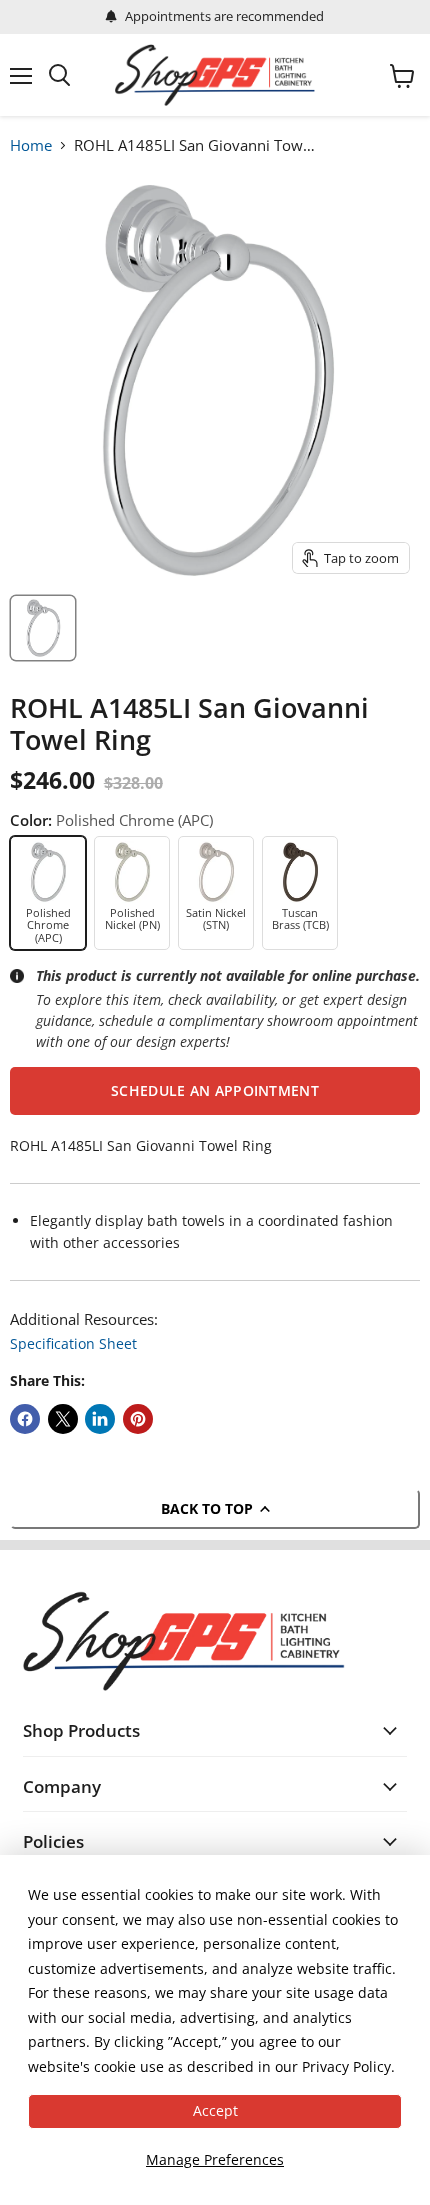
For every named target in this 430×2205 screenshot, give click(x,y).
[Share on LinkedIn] (100, 1419)
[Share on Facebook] (25, 1419)
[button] (215, 1091)
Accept (215, 2110)
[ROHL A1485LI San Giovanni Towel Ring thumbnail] (43, 628)
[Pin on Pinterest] (138, 1419)
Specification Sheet (73, 1343)
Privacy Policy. (348, 2066)
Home (31, 145)
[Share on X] (63, 1419)
